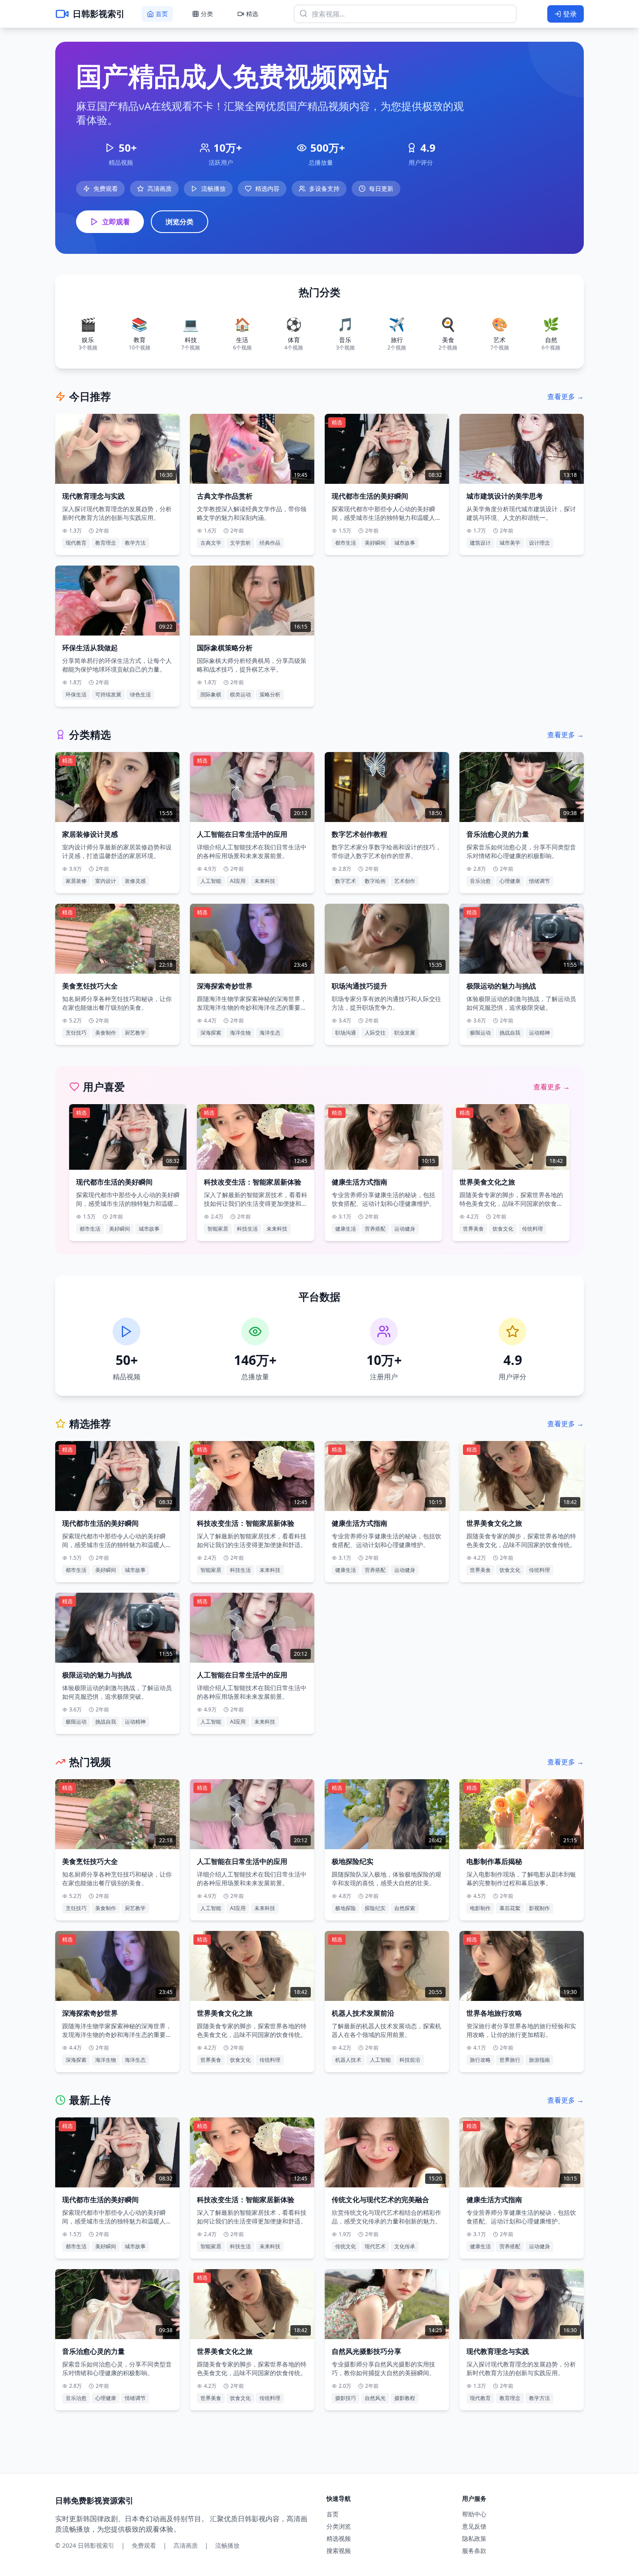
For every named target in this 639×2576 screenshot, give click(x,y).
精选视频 (339, 2538)
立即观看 (116, 222)
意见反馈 (474, 2526)
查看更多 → (566, 396)
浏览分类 (180, 222)
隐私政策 (474, 2538)
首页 (333, 2514)
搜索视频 (339, 2551)
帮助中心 (474, 2514)
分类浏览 (339, 2526)
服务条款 (474, 2551)
